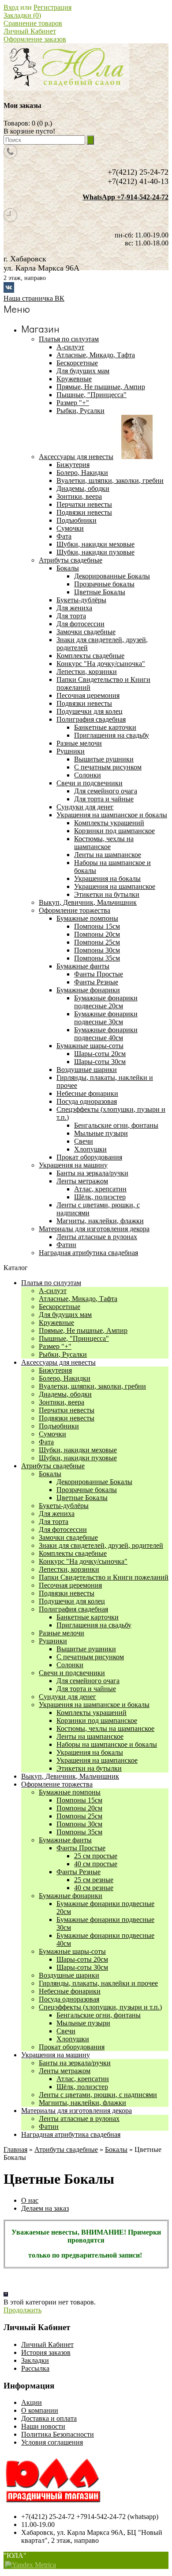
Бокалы (50, 1474)
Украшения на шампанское (115, 886)
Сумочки (52, 1434)
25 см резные (94, 1880)
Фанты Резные (96, 982)
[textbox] (44, 140)
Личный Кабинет (30, 31)
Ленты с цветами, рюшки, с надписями (98, 2095)
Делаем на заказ (45, 2208)
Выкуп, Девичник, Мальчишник (70, 1776)
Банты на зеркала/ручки (75, 2063)
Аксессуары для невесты (58, 1362)
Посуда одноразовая (69, 1999)
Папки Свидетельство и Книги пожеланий (104, 1577)
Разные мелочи (62, 1633)
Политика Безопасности (58, 2434)
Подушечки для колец (72, 1601)
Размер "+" (55, 1346)
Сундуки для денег (67, 1697)
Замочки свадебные (68, 1537)
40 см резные (94, 1888)
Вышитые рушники (104, 759)
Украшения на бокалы (107, 878)
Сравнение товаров (33, 23)
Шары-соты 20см (100, 1054)
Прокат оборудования (72, 2047)
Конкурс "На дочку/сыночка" (83, 1561)
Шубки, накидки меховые (78, 1450)
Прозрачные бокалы (104, 584)
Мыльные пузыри (101, 1133)
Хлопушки (90, 1149)
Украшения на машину (56, 2055)
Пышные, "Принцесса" (74, 1338)
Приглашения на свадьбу (112, 735)
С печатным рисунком (108, 767)
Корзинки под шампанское (114, 831)
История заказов (46, 2352)
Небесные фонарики (70, 1991)
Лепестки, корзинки (69, 1569)
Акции (32, 2402)
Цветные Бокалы (100, 592)
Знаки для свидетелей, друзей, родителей (101, 1545)
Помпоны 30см (97, 950)
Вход (11, 7)
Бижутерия (55, 1370)
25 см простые (96, 1856)
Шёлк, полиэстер (100, 1197)
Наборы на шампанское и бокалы (107, 1744)
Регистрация (52, 7)
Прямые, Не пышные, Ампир (83, 1330)
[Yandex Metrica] (30, 2565)
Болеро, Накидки (65, 1378)
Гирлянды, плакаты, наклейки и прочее (98, 1983)
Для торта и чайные (104, 799)
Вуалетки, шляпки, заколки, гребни (92, 1386)
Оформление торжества (57, 1784)
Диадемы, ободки (65, 1394)
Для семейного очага (106, 791)
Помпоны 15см (97, 926)
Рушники (53, 1641)
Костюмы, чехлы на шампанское (104, 843)
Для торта (54, 1521)
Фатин (49, 2126)
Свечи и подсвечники (72, 1673)
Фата (46, 1442)
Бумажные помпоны (70, 1792)
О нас (30, 2200)
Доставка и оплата (49, 2418)
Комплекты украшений (109, 823)
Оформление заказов (35, 39)
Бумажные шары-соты (72, 1951)
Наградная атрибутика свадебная (71, 2134)
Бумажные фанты (65, 1840)
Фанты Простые (99, 974)
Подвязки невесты (67, 1418)
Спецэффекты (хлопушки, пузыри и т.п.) (100, 2007)
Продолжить (22, 2310)
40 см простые (96, 1864)
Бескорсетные (60, 1307)
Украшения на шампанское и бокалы (94, 1705)
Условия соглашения (52, 2442)
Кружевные (56, 1322)
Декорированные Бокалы (112, 576)
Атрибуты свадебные (53, 1466)
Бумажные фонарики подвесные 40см (106, 1034)
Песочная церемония (70, 1585)
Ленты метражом (65, 2071)
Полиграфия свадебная (73, 1609)
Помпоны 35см (97, 958)
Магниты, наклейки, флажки (82, 2103)
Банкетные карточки (105, 727)
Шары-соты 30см (100, 1062)
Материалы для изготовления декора (77, 2111)
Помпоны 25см (97, 942)
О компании (40, 2410)
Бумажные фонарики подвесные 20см (106, 1002)
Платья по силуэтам (51, 1283)
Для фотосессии (63, 1529)
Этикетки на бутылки (107, 894)
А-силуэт (53, 1291)
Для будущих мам (65, 1315)
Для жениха (57, 1514)
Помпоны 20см (97, 934)
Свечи (84, 1141)
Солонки (88, 775)
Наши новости (43, 2426)
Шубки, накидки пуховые (78, 1458)
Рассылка (35, 2368)
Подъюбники (59, 1426)
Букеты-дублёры (64, 1506)
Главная (15, 2149)
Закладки (35, 2360)
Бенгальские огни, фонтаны (116, 1125)
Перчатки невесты (67, 1410)
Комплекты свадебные (73, 1553)
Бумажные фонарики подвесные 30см (106, 1018)
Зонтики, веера (62, 1402)
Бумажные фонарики (71, 1896)
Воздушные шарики (69, 1975)
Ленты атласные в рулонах (79, 2119)
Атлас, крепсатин (100, 1189)
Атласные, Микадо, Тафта (78, 1299)
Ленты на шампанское (108, 855)
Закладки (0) (22, 15)
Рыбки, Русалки (63, 1354)
